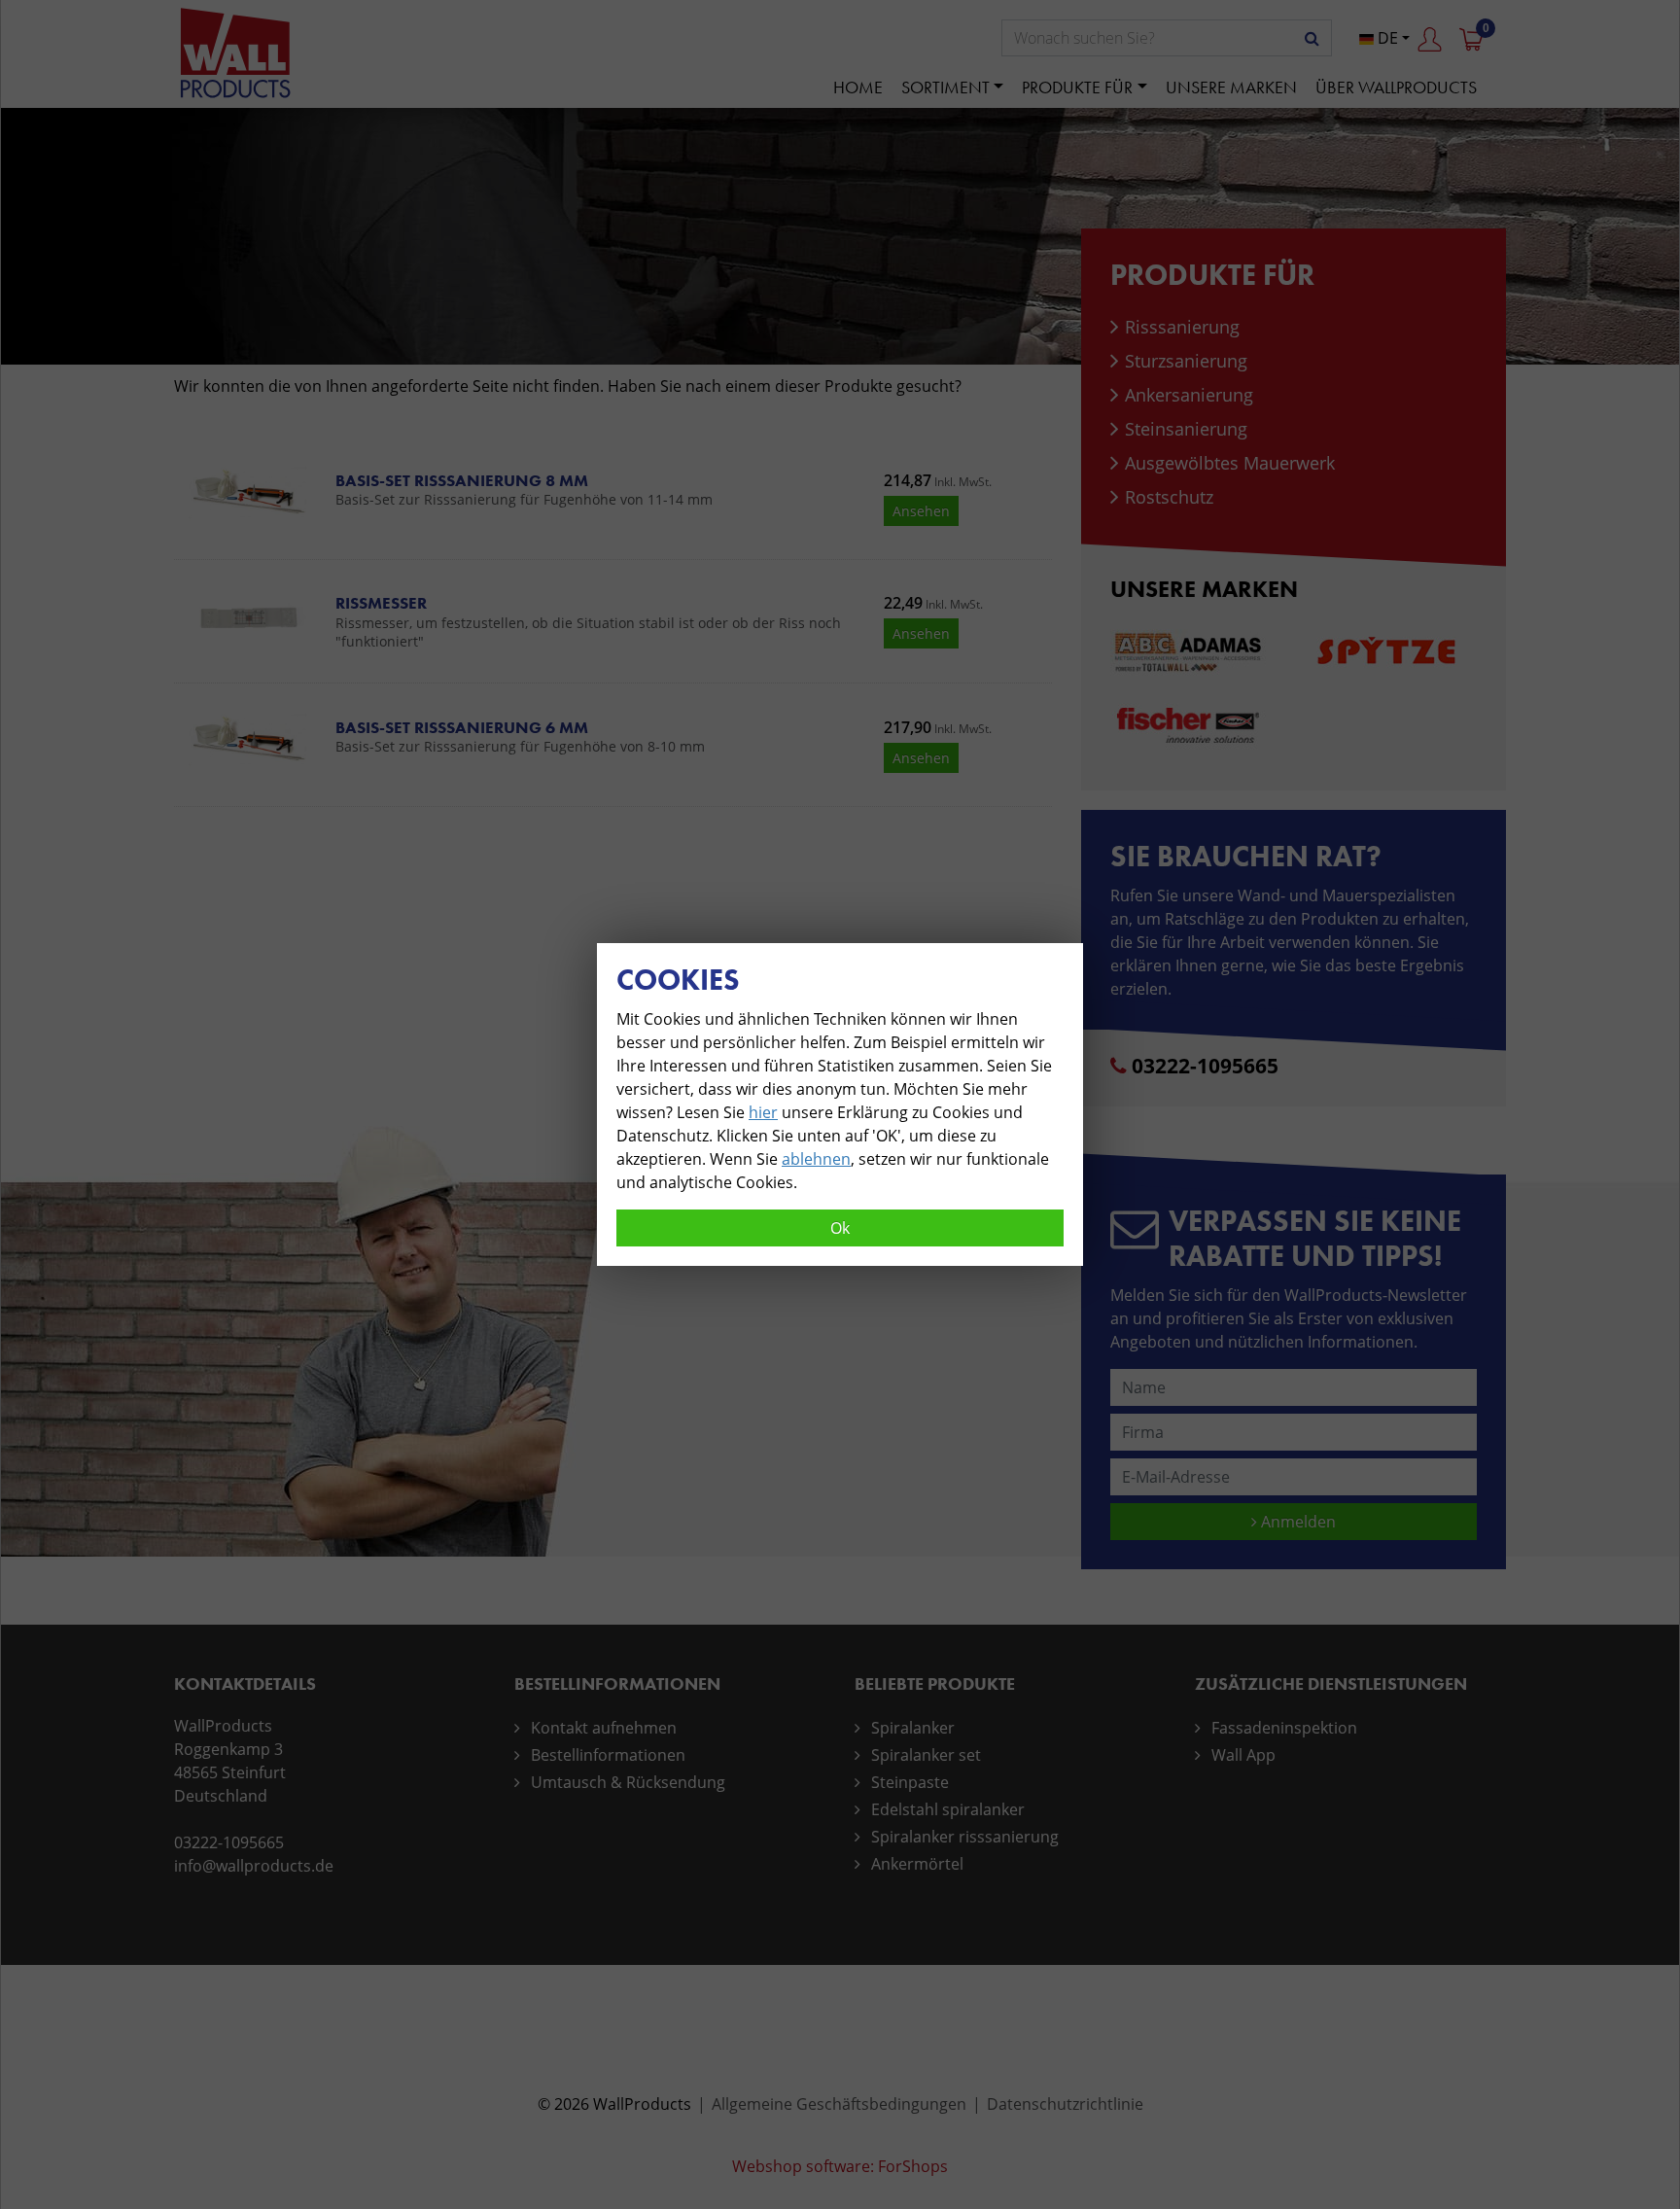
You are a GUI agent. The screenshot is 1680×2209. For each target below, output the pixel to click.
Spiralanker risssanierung (965, 1837)
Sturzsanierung (1186, 361)
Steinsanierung (1186, 429)
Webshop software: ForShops (840, 2166)
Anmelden (1296, 1522)
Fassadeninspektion (1284, 1728)
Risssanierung (1182, 327)
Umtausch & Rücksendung (628, 1782)
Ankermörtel (917, 1864)
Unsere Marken (1231, 87)
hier (763, 1112)
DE (1386, 38)
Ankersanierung (1189, 395)
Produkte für (1077, 87)
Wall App (1243, 1755)
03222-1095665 (1205, 1066)
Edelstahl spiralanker (948, 1809)
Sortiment (945, 87)
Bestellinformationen (608, 1755)
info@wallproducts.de (254, 1866)
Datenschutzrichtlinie (1065, 2104)
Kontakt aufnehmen (604, 1728)
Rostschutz (1169, 497)
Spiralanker (913, 1728)
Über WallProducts (1396, 87)
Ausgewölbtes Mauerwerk (1230, 463)
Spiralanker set (926, 1755)
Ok (840, 1228)
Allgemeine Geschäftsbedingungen (839, 2104)
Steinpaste (910, 1782)
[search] (1312, 38)
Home (858, 87)
